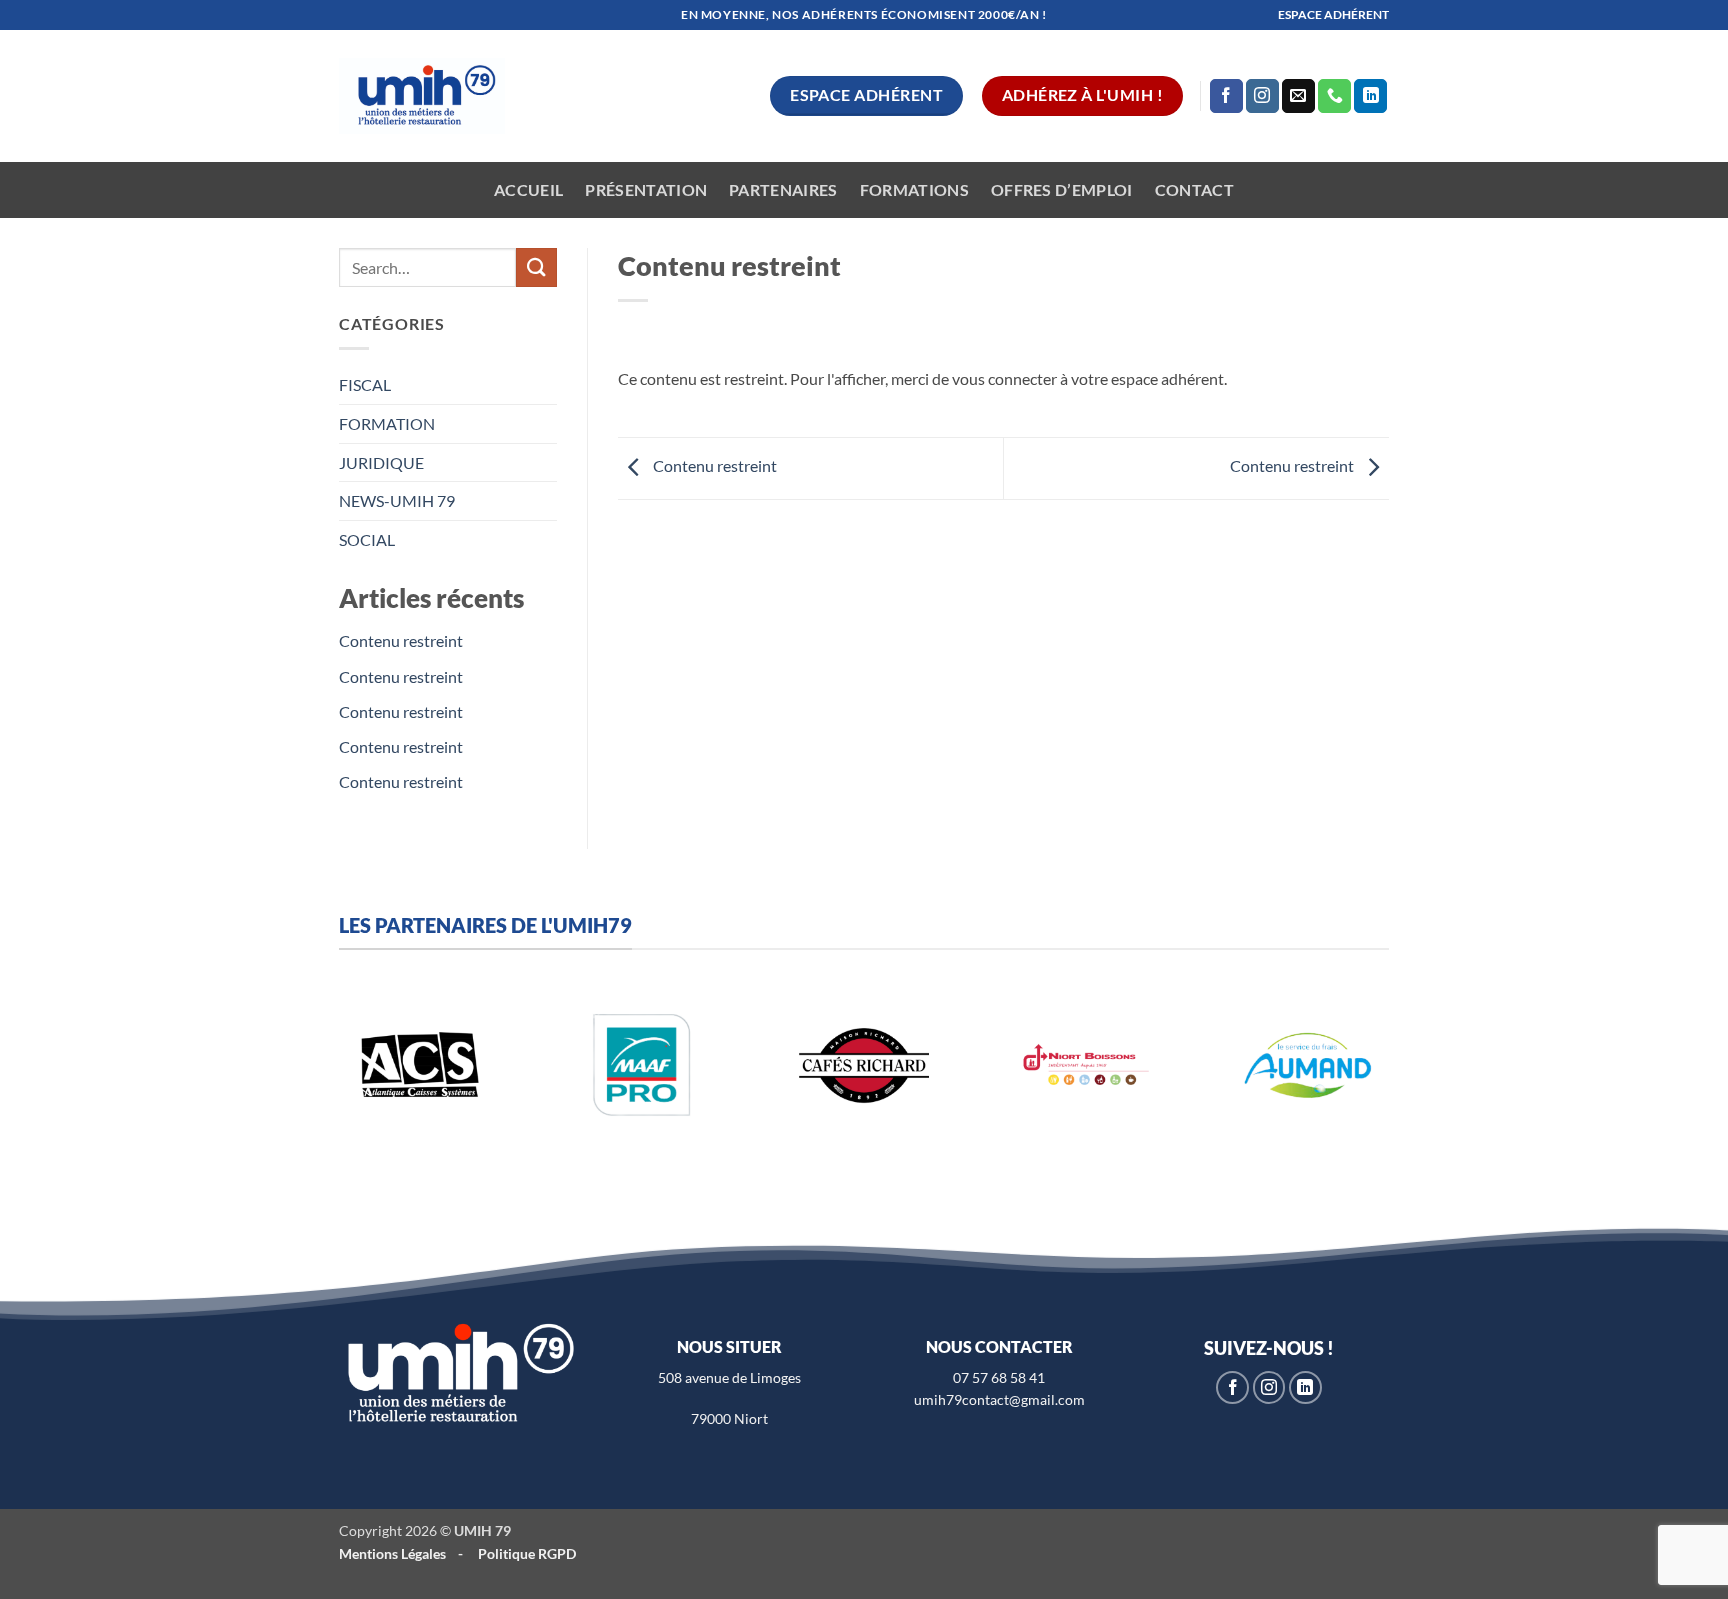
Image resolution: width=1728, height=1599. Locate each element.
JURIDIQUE (381, 462)
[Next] (1408, 1086)
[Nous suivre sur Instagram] (1262, 96)
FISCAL (365, 384)
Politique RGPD (527, 1553)
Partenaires (783, 189)
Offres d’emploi (1062, 189)
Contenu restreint (401, 640)
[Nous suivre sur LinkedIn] (1370, 96)
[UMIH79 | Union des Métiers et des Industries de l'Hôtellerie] (422, 96)
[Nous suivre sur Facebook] (1226, 96)
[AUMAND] (371, 1065)
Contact (1194, 189)
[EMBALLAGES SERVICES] (815, 1065)
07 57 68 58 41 (999, 1377)
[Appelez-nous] (1334, 96)
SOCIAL (367, 539)
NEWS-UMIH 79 (397, 500)
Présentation (646, 189)
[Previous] (320, 1086)
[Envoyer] (536, 267)
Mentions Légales (392, 1553)
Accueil (528, 189)
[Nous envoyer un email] (1298, 96)
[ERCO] (593, 1065)
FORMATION (387, 423)
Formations (914, 189)
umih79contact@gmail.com (999, 1399)
